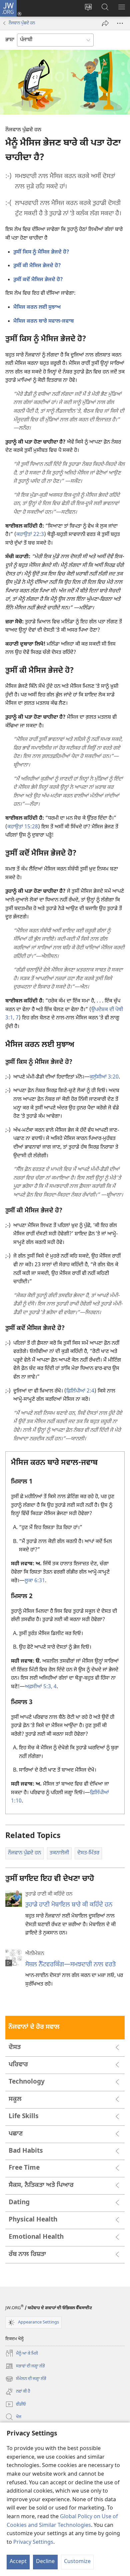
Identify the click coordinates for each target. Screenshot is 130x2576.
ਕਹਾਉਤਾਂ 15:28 (23, 827)
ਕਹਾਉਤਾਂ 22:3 (30, 535)
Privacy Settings (33, 2543)
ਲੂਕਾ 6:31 (35, 1581)
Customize (77, 2562)
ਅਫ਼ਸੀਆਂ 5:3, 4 (41, 1687)
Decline (45, 2562)
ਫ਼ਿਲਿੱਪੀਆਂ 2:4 (80, 1391)
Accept (18, 2562)
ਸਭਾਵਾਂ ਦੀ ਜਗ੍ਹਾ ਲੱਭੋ (25, 2367)
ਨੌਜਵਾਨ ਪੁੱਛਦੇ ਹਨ (22, 23)
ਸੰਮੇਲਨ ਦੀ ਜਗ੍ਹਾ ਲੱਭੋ (26, 2379)
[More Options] (120, 23)
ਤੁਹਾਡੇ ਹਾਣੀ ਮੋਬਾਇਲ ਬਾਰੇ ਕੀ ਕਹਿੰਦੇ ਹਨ (69, 1905)
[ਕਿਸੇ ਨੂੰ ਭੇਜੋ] (105, 23)
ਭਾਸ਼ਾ (10, 40)
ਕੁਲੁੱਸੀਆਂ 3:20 (104, 1077)
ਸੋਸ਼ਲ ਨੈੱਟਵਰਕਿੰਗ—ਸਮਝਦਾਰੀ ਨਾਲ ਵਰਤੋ (70, 1965)
